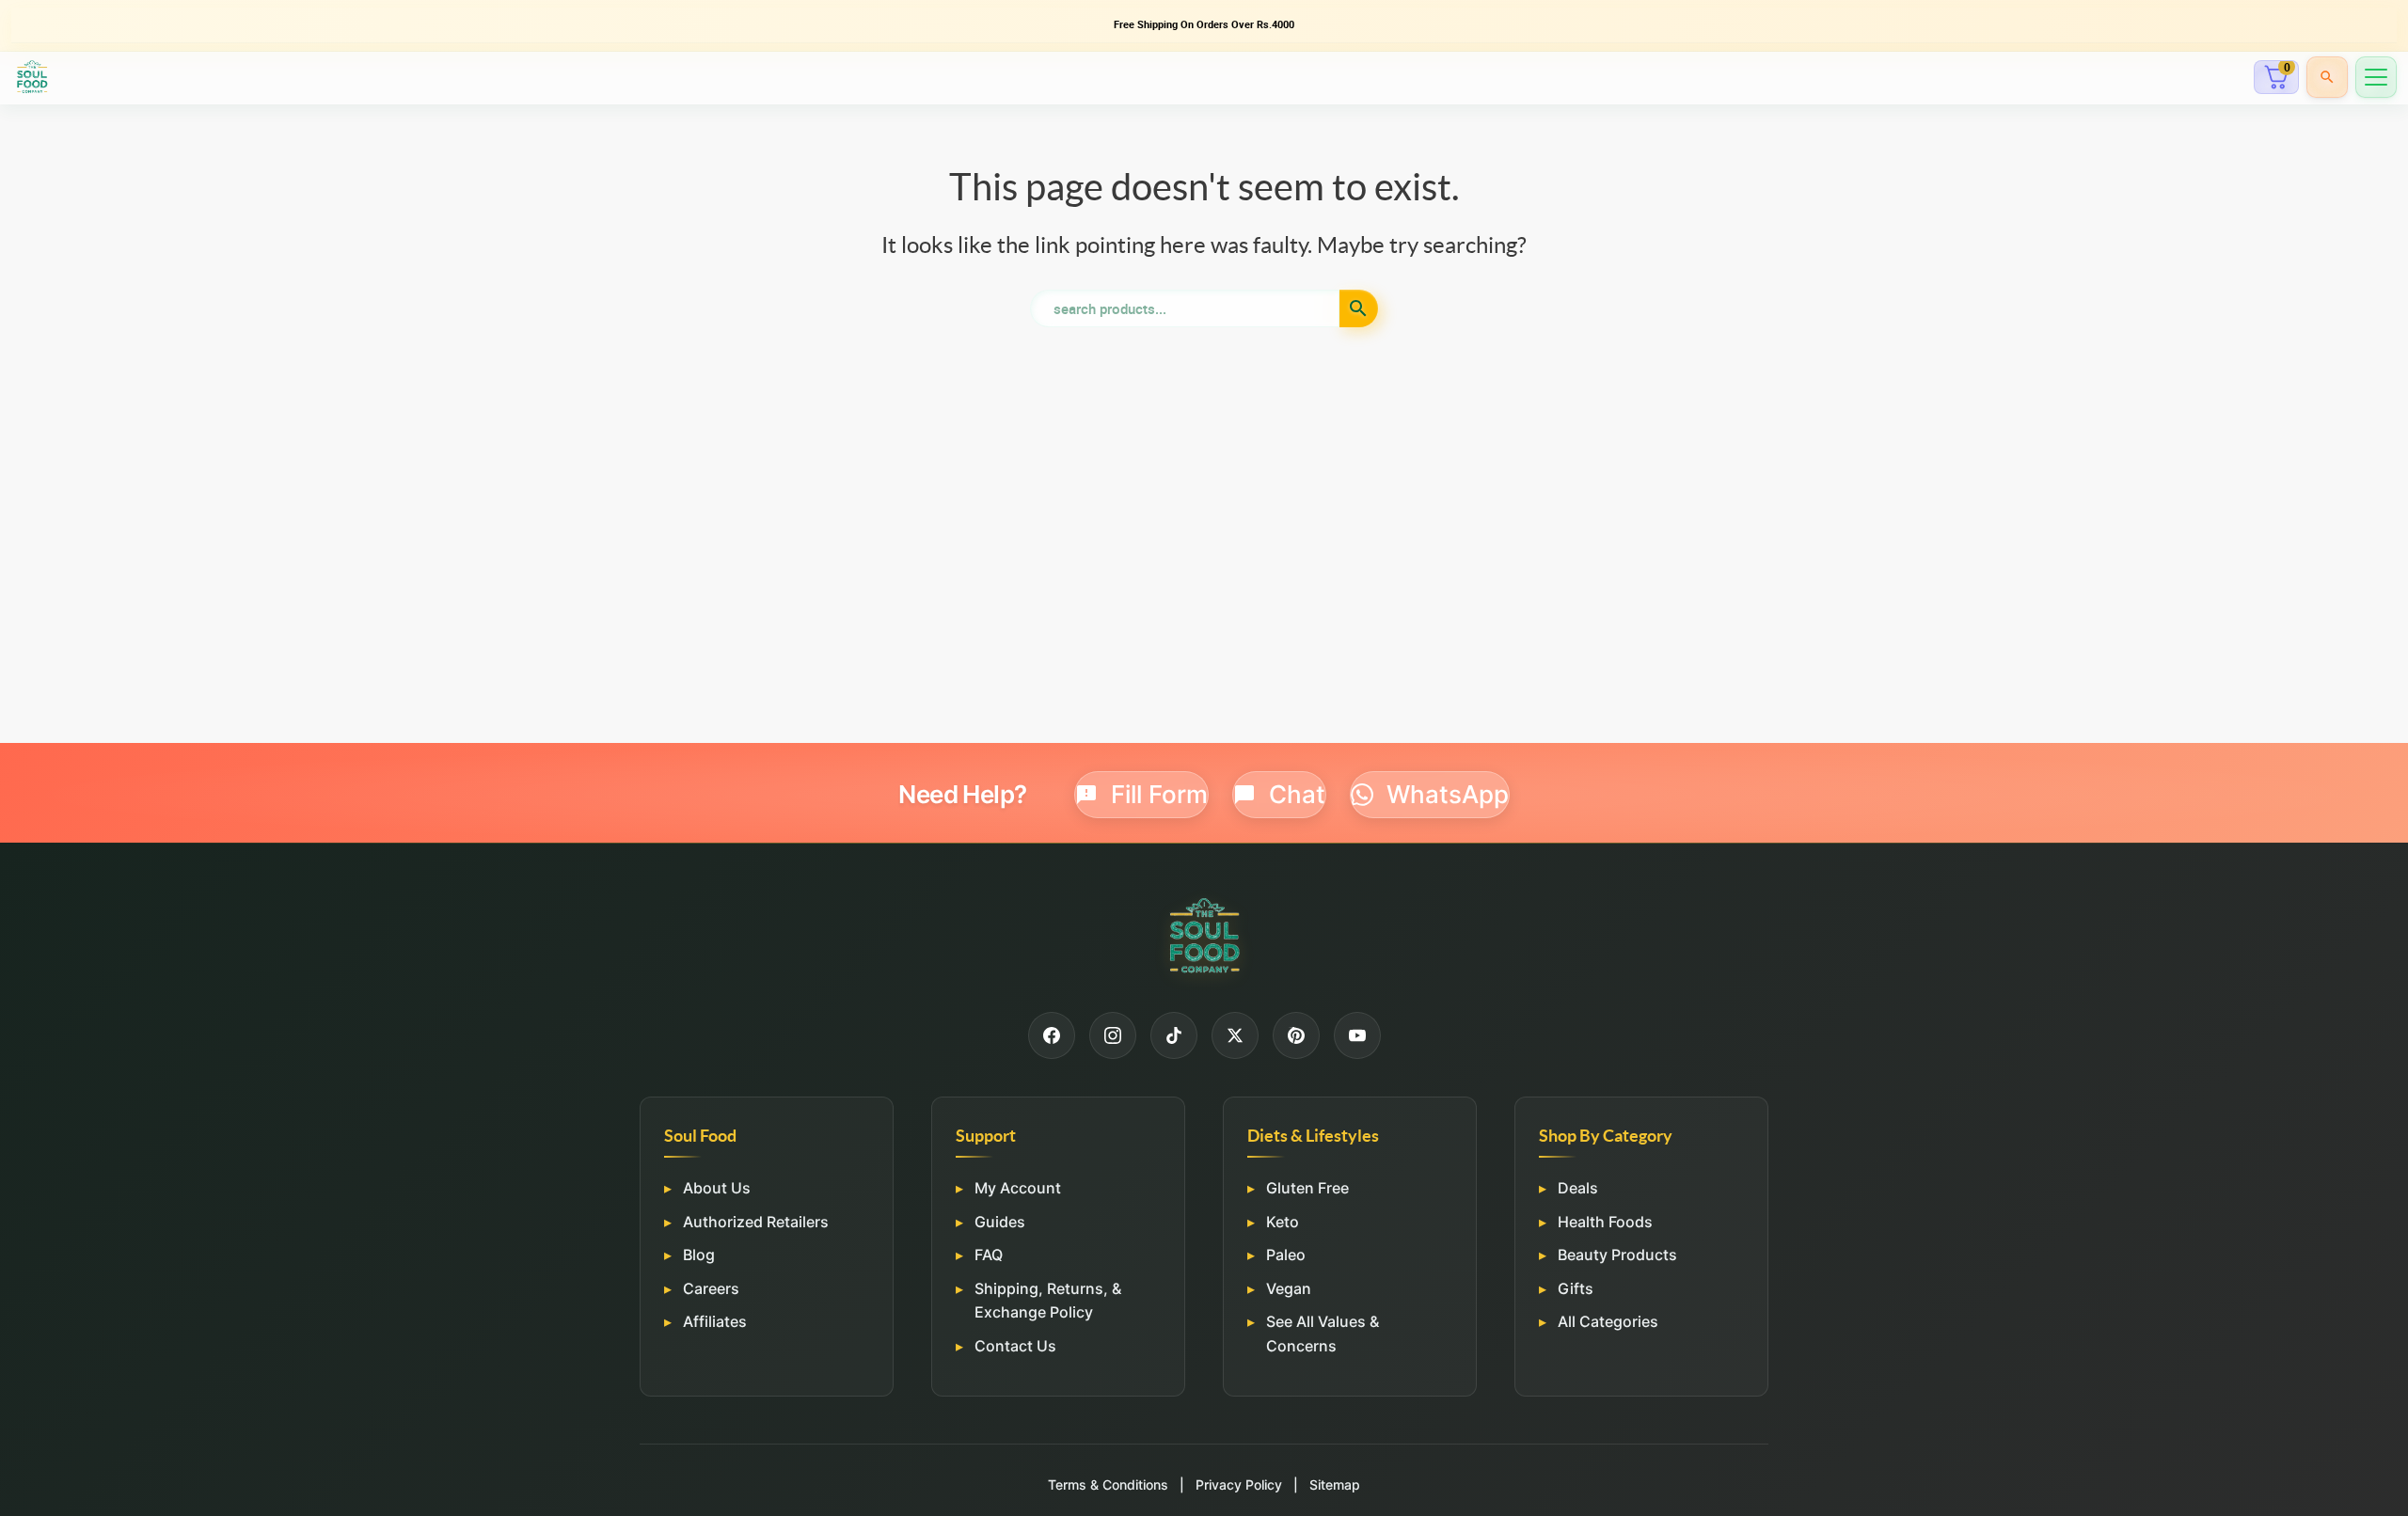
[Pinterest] (1296, 1035)
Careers (711, 1288)
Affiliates (715, 1321)
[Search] (2327, 77)
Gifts (1576, 1288)
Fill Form (1159, 794)
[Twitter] (1235, 1035)
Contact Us (1015, 1346)
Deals (1578, 1188)
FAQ (989, 1255)
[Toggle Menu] (2376, 77)
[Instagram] (1113, 1035)
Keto (1283, 1221)
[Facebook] (1052, 1035)
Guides (1000, 1221)
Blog (699, 1255)
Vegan (1289, 1288)
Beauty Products (1617, 1255)
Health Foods (1605, 1221)
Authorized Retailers (756, 1221)
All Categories (1608, 1321)
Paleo (1286, 1255)
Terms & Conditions (1108, 1484)
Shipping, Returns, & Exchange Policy (1048, 1301)
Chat (1297, 794)
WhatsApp (1448, 794)
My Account (1018, 1188)
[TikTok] (1174, 1035)
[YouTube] (1357, 1035)
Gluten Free (1307, 1188)
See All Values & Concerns (1323, 1334)
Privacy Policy (1239, 1484)
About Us (717, 1188)
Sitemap (1335, 1484)
